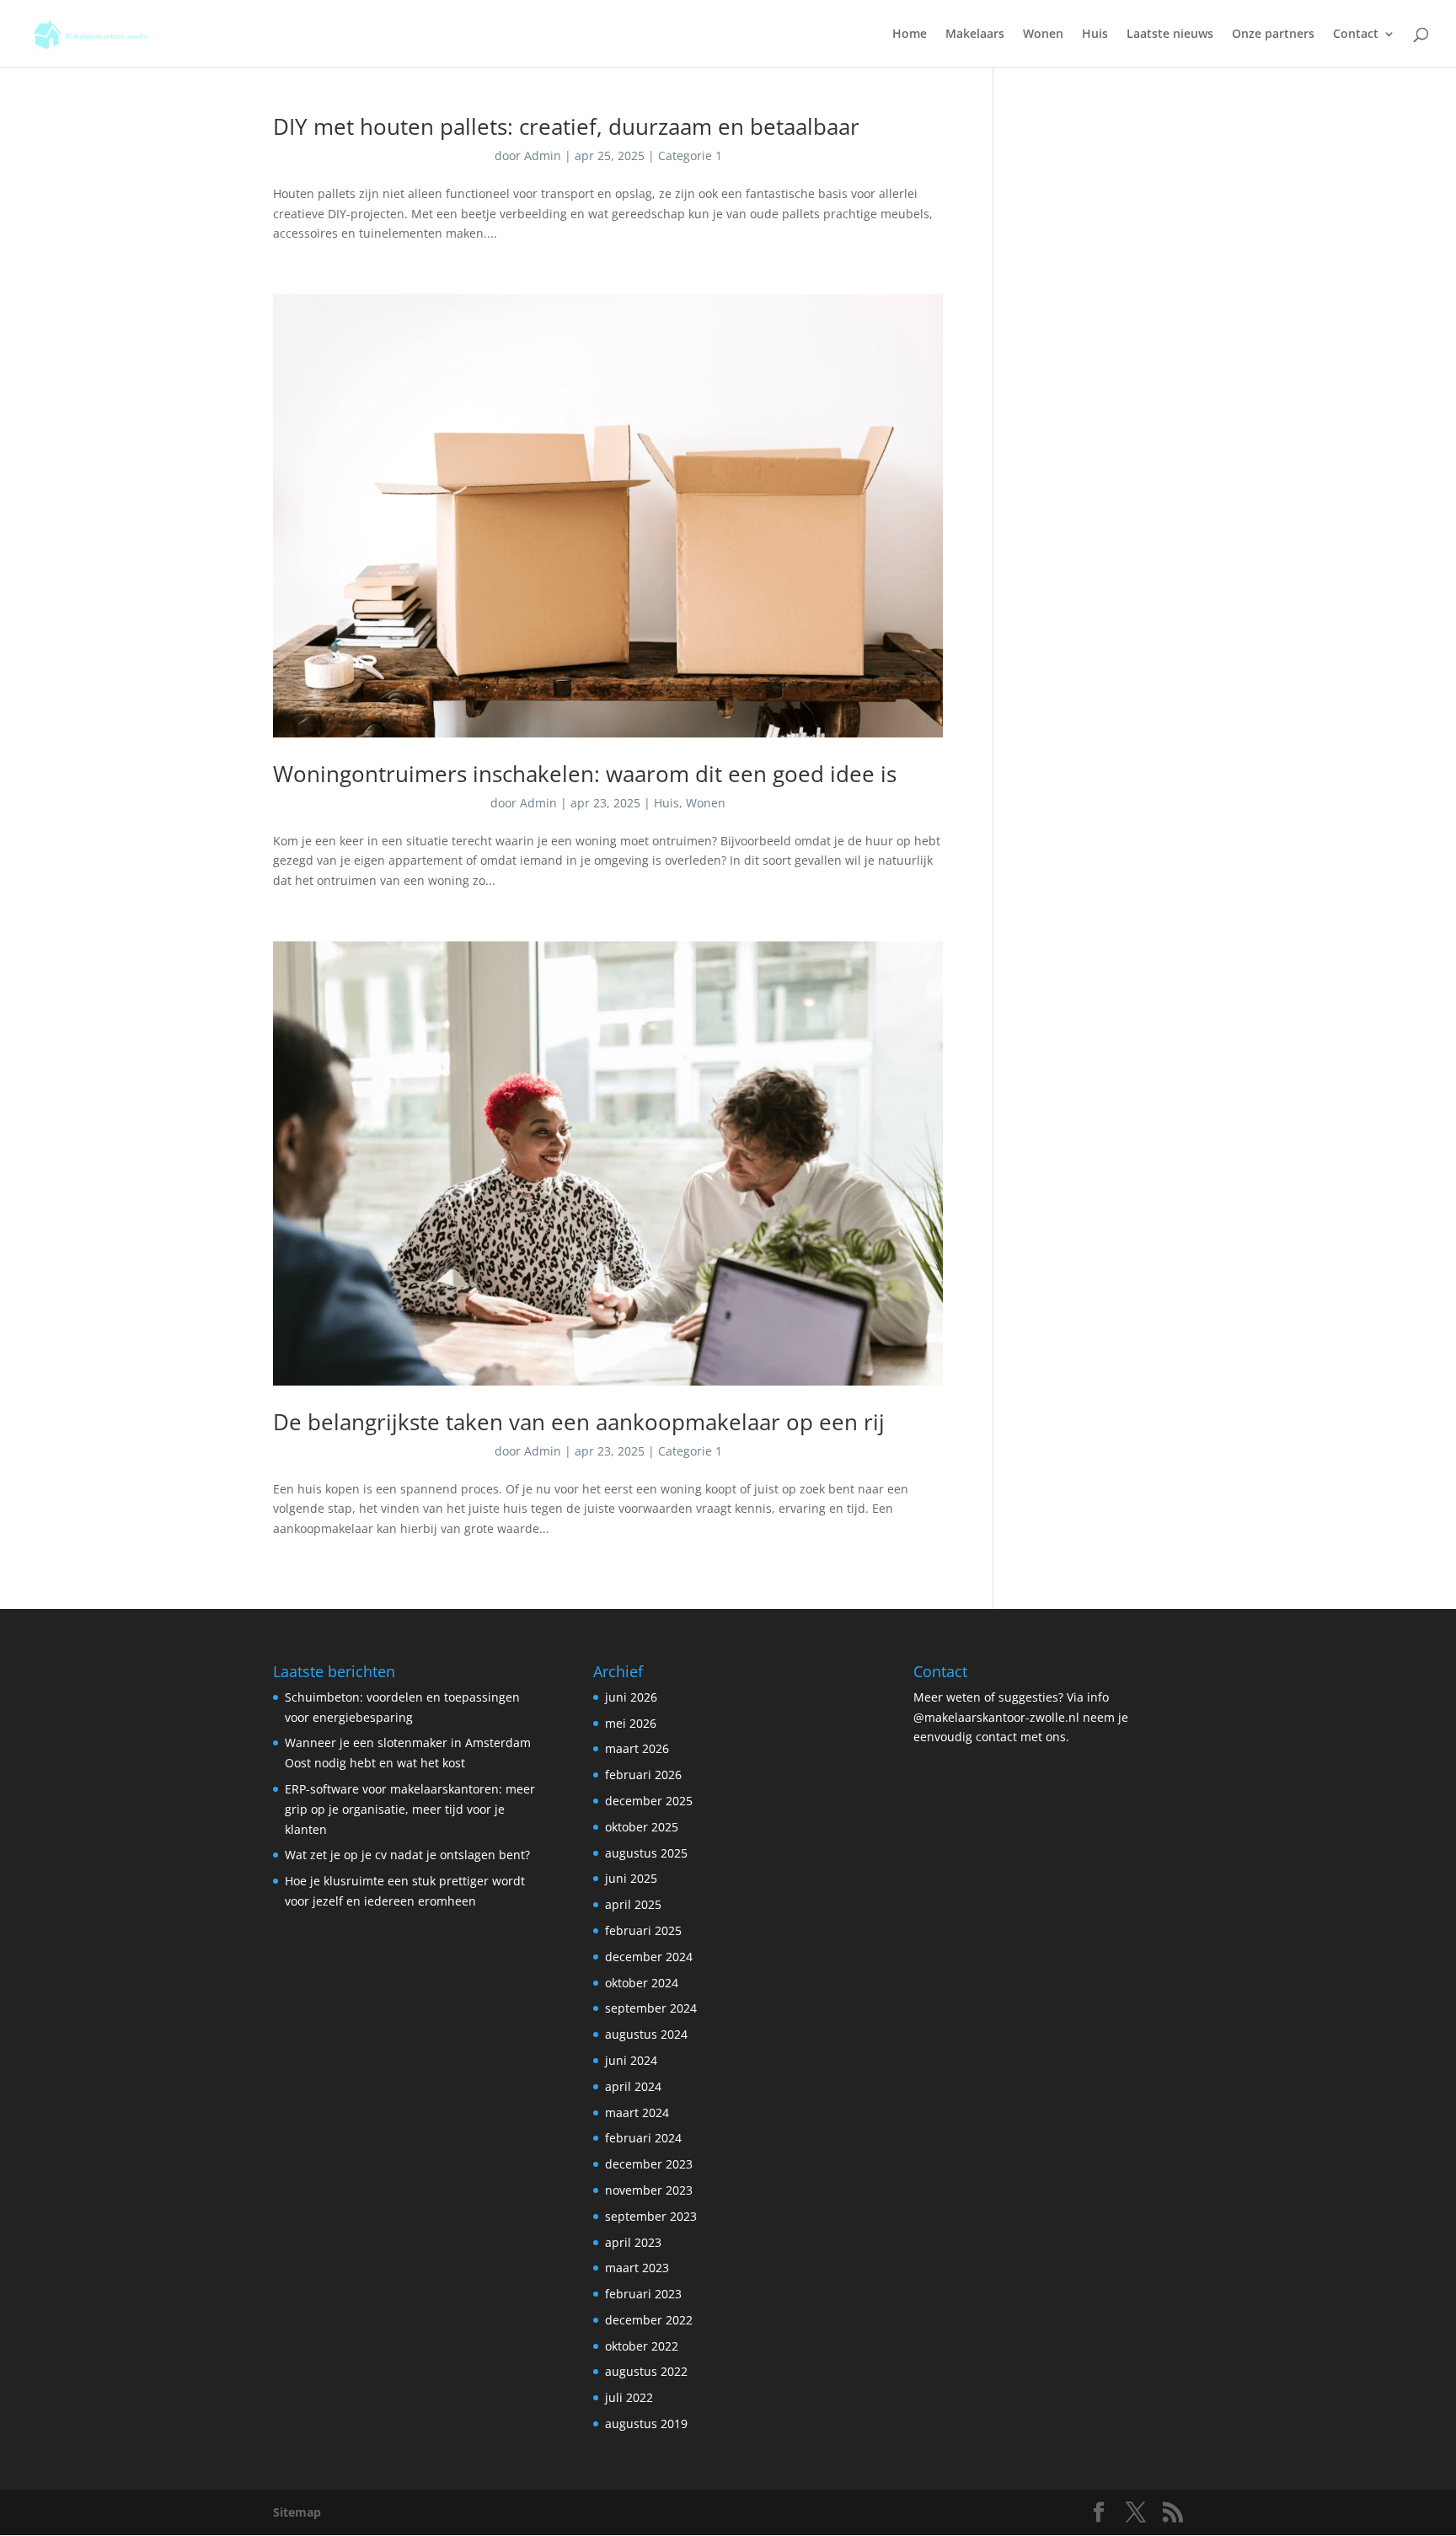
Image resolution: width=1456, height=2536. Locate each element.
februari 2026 (643, 1775)
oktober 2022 (642, 2346)
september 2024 (651, 2008)
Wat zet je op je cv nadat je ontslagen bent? (407, 1855)
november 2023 (649, 2190)
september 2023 (651, 2216)
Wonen (1043, 35)
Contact (1356, 35)
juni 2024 (631, 2060)
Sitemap (297, 2512)
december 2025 (649, 1801)
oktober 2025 (642, 1827)
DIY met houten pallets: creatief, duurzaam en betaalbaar (566, 126)
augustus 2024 (646, 2034)
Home (910, 35)
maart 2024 (637, 2112)
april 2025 (633, 1904)
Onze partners (1273, 35)
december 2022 (649, 2320)
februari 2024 (643, 2138)
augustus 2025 (646, 1853)
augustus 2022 (646, 2371)
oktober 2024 (642, 1983)
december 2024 (649, 1957)
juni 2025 (631, 1878)
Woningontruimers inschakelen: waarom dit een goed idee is (585, 774)
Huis (1095, 35)
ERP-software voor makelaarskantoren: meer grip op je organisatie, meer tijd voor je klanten (410, 1809)
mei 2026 (631, 1723)
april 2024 (633, 2086)
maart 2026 (637, 1748)
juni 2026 (631, 1697)
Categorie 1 (690, 155)
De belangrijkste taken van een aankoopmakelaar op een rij (579, 1422)
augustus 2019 (646, 2423)
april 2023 (633, 2242)
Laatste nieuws (1170, 35)
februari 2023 (643, 2294)
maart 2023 (637, 2268)
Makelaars (975, 35)
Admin (543, 155)
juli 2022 (629, 2397)
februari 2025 (643, 1930)
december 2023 (649, 2164)
